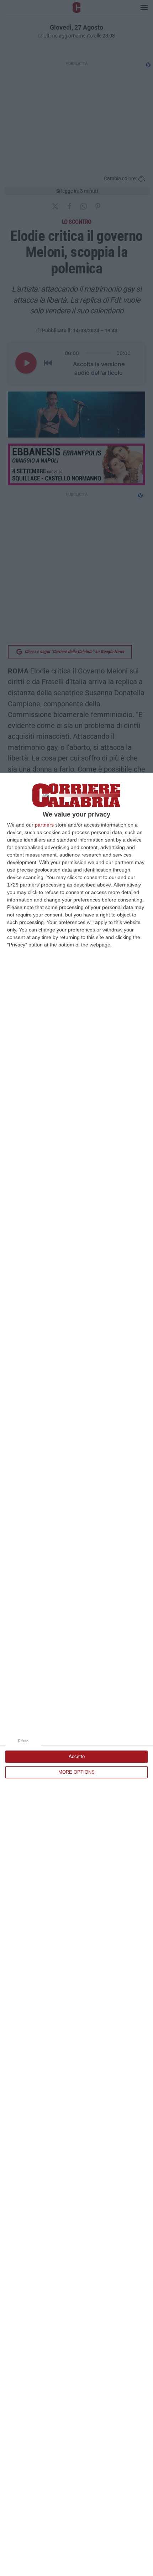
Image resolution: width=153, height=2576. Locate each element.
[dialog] (76, 1674)
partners (44, 825)
